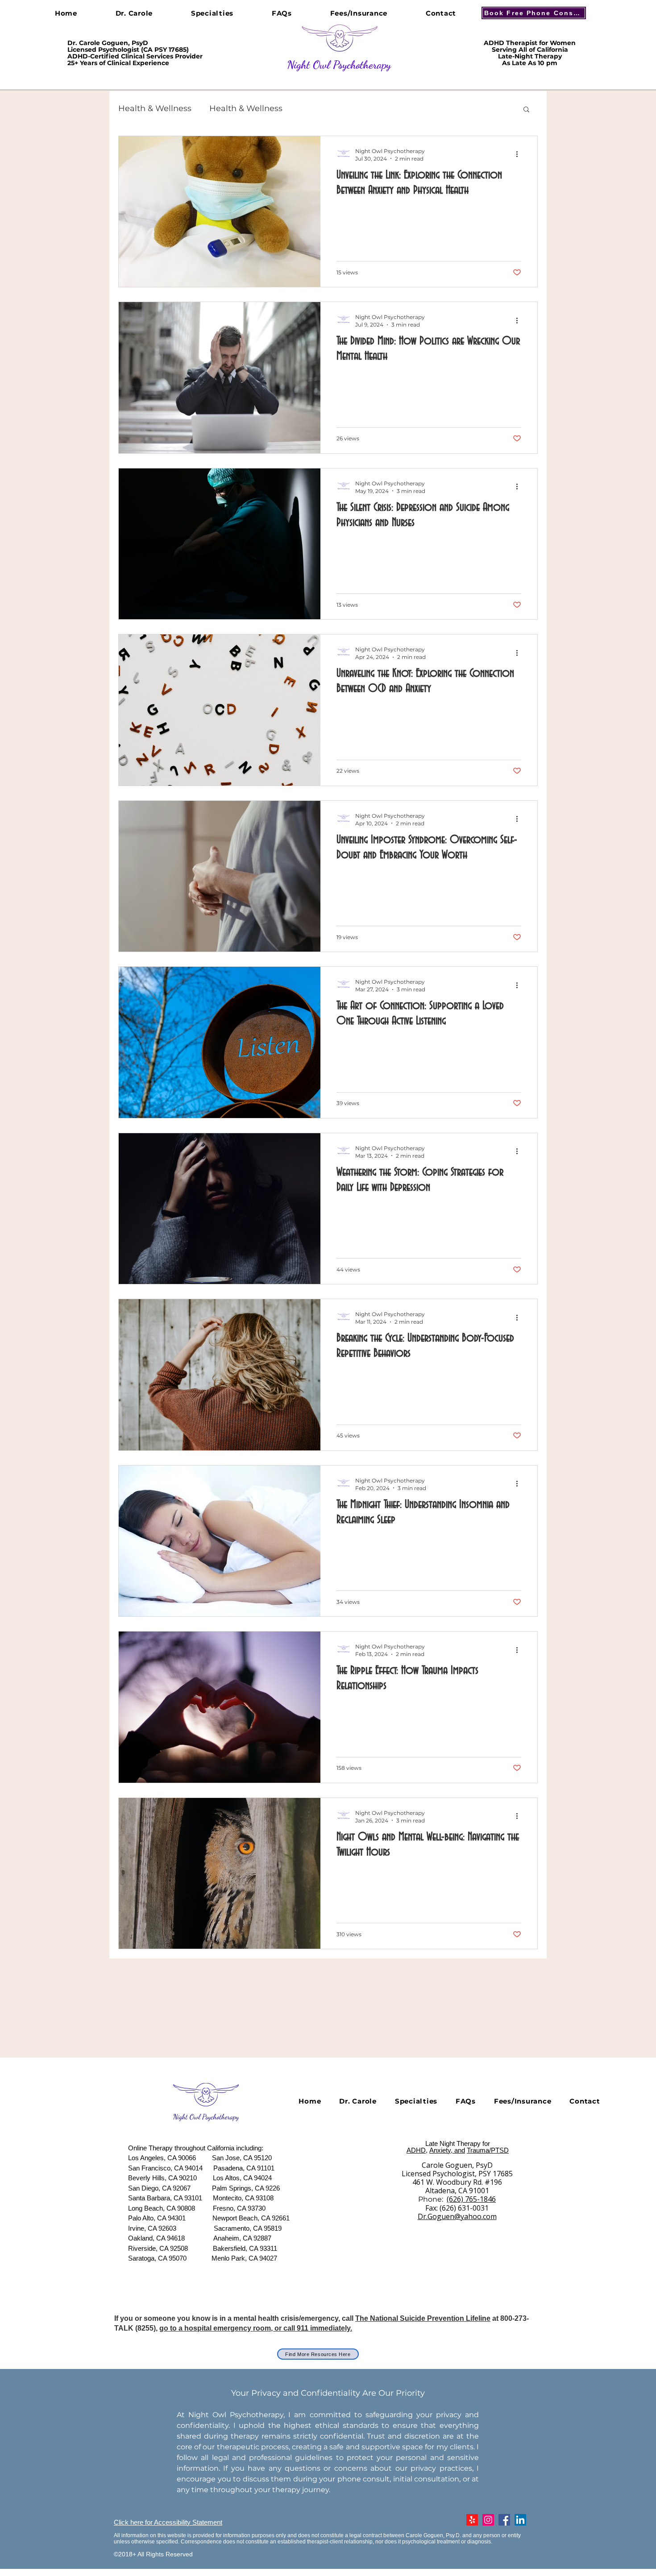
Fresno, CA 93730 (239, 2208)
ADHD (416, 2150)
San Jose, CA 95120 (242, 2158)
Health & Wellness (155, 108)
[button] (526, 110)
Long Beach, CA (152, 2208)
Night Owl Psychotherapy (339, 65)
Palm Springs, (232, 2188)
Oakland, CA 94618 (156, 2238)
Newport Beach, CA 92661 (251, 2218)
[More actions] (520, 154)
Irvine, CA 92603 (153, 2228)
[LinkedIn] (520, 2520)
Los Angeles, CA (153, 2158)
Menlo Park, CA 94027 (244, 2258)
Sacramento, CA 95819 (248, 2228)
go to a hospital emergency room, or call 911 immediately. (256, 2328)
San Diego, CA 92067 (160, 2188)
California (221, 2148)
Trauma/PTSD (488, 2150)
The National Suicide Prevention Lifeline (423, 2318)
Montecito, (228, 2198)
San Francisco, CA (156, 2168)
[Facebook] (504, 2520)
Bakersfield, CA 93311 (245, 2248)
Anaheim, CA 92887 (242, 2238)
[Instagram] (488, 2520)
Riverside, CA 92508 (158, 2248)
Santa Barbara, (150, 2198)
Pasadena (228, 2168)
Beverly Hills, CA (153, 2178)
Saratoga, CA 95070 (157, 2258)
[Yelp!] (472, 2520)
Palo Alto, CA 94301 (157, 2218)
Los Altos (226, 2178)
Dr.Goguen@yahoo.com (457, 2216)
